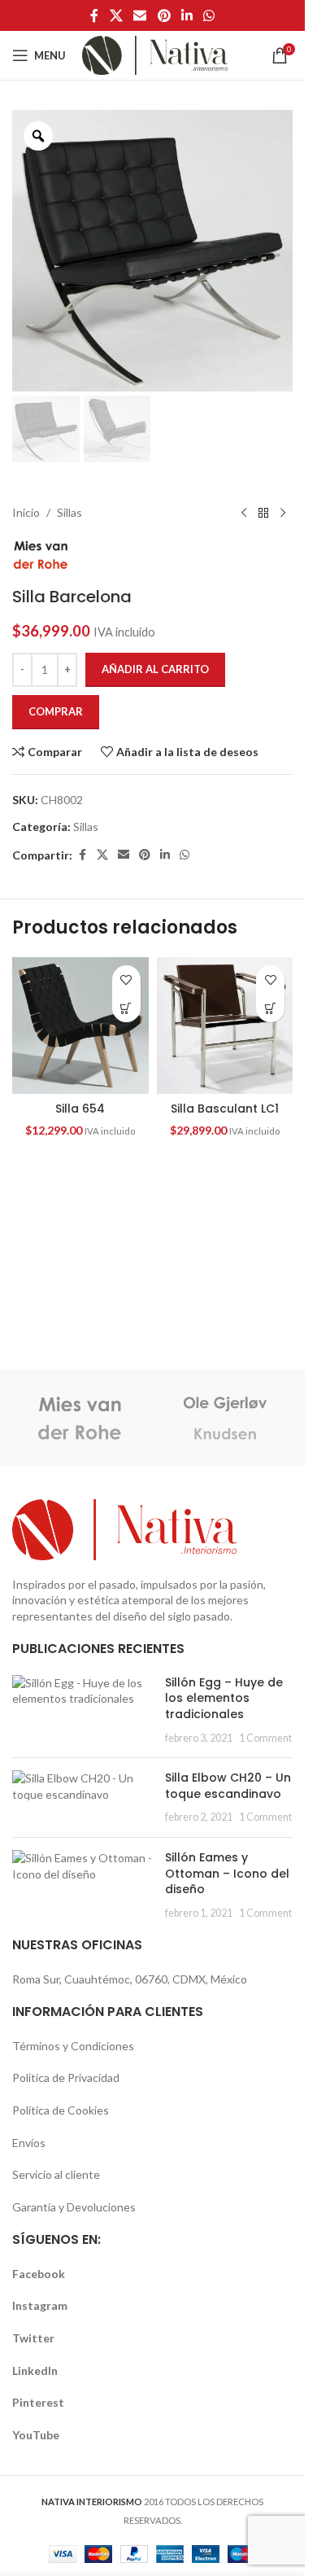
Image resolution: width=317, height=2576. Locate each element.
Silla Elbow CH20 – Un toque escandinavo (228, 1786)
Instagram (40, 2305)
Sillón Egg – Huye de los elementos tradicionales (224, 1698)
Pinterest (38, 2402)
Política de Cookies (61, 2110)
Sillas (69, 512)
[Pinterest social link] (164, 15)
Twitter (33, 2338)
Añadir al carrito (155, 669)
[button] (126, 1008)
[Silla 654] (80, 1026)
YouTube (36, 2435)
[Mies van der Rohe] (80, 1418)
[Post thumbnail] (83, 1710)
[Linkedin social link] (187, 15)
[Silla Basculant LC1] (225, 1026)
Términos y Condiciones (73, 2046)
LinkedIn (35, 2370)
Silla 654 (80, 1109)
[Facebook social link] (94, 15)
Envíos (29, 2143)
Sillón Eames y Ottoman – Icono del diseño (227, 1873)
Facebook (39, 2274)
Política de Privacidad (66, 2077)
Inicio (26, 512)
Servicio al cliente (56, 2174)
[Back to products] (263, 513)
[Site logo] (155, 54)
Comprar (56, 711)
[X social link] (116, 15)
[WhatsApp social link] (208, 15)
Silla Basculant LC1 (225, 1109)
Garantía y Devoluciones (74, 2207)
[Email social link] (140, 15)
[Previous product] (244, 513)
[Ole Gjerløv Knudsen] (226, 1418)
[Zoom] (38, 136)
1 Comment (265, 1738)
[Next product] (283, 513)
